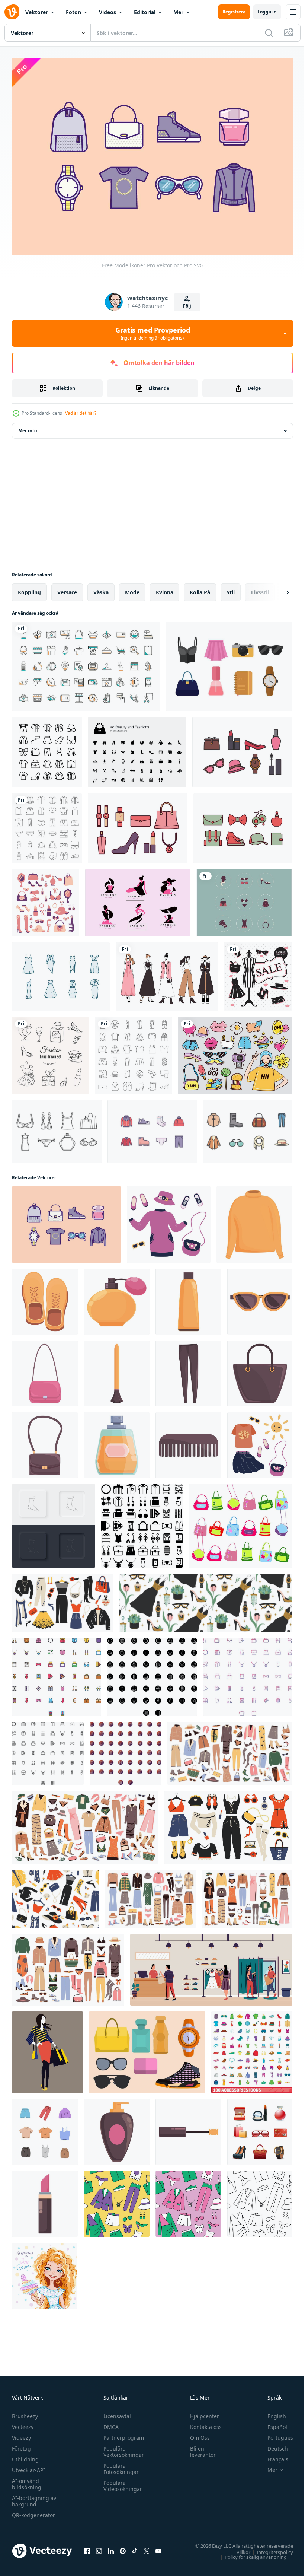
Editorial (145, 12)
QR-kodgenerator (33, 2511)
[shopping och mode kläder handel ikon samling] (86, 663)
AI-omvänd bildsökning (27, 2480)
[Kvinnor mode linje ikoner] (248, 1128)
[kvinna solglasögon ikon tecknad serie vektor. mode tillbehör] (260, 1298)
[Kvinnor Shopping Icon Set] (260, 2128)
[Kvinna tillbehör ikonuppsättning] (46, 899)
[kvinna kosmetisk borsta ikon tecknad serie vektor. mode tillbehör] (117, 1370)
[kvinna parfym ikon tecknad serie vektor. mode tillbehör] (117, 2128)
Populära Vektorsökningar (122, 2448)
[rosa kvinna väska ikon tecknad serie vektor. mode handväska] (45, 1370)
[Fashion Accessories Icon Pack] (243, 824)
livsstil (260, 589)
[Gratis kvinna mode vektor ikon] (229, 663)
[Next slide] (276, 589)
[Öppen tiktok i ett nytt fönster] (135, 2547)
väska (101, 589)
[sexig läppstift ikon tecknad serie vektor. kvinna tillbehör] (45, 2200)
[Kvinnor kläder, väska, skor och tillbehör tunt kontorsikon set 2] (133, 1052)
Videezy (21, 2434)
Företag (21, 2444)
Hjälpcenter (201, 2412)
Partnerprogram (122, 2434)
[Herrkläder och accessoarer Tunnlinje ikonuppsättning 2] (47, 824)
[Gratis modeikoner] (152, 1128)
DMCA (109, 2423)
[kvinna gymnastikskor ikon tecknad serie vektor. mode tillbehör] (45, 1298)
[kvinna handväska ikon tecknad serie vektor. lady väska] (260, 1370)
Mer (178, 12)
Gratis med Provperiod (153, 333)
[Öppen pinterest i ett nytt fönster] (123, 2547)
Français (272, 2455)
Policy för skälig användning (250, 2553)
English (271, 2412)
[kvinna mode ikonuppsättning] (138, 824)
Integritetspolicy (269, 2548)
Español (272, 2423)
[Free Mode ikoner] (66, 1221)
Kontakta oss (203, 2423)
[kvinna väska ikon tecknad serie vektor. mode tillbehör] (45, 1442)
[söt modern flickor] (45, 2272)
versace (67, 589)
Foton (73, 12)
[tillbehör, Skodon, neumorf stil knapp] (54, 1522)
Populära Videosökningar (121, 2482)
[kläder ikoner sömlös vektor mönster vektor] (117, 2200)
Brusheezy (25, 2412)
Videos (107, 12)
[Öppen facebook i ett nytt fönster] (87, 2547)
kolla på (200, 589)
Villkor (238, 2548)
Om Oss (197, 2434)
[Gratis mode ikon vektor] (57, 1128)
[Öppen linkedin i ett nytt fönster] (111, 2547)
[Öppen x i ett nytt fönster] (147, 2547)
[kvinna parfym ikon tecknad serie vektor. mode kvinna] (117, 1298)
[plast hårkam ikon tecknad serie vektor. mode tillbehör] (188, 1442)
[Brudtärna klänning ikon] (61, 973)
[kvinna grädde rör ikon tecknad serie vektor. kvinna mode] (188, 1298)
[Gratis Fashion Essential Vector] (147, 2049)
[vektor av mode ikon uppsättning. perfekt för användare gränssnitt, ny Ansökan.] (48, 1750)
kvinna (165, 589)
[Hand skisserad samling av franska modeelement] (50, 1052)
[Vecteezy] (12, 12)
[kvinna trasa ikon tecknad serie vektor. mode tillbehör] (254, 1221)
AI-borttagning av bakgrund (34, 2497)
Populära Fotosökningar (119, 2465)
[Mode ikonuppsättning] (242, 748)
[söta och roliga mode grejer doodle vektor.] (235, 1052)
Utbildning (25, 2455)
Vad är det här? (81, 413)
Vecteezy (23, 2423)
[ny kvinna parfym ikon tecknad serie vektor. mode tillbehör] (117, 1442)
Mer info (28, 427)
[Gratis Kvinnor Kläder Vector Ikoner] (244, 899)
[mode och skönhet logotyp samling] (138, 899)
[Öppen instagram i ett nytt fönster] (99, 2547)
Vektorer (37, 12)
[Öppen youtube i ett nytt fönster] (158, 2547)
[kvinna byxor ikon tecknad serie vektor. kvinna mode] (188, 1370)
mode (132, 589)
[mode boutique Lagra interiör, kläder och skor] (211, 1966)
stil (231, 589)
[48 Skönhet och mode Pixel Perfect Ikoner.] (137, 748)
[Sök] (269, 33)
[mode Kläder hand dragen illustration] (45, 2128)
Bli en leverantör (200, 2448)
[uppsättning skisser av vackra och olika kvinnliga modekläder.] (167, 973)
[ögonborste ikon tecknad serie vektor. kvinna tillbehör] (188, 2128)
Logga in (267, 12)
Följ (187, 306)
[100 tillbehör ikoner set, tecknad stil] (252, 2049)
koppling (29, 589)
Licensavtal (115, 2412)
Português (275, 2434)
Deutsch (272, 2444)
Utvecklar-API (28, 2466)
